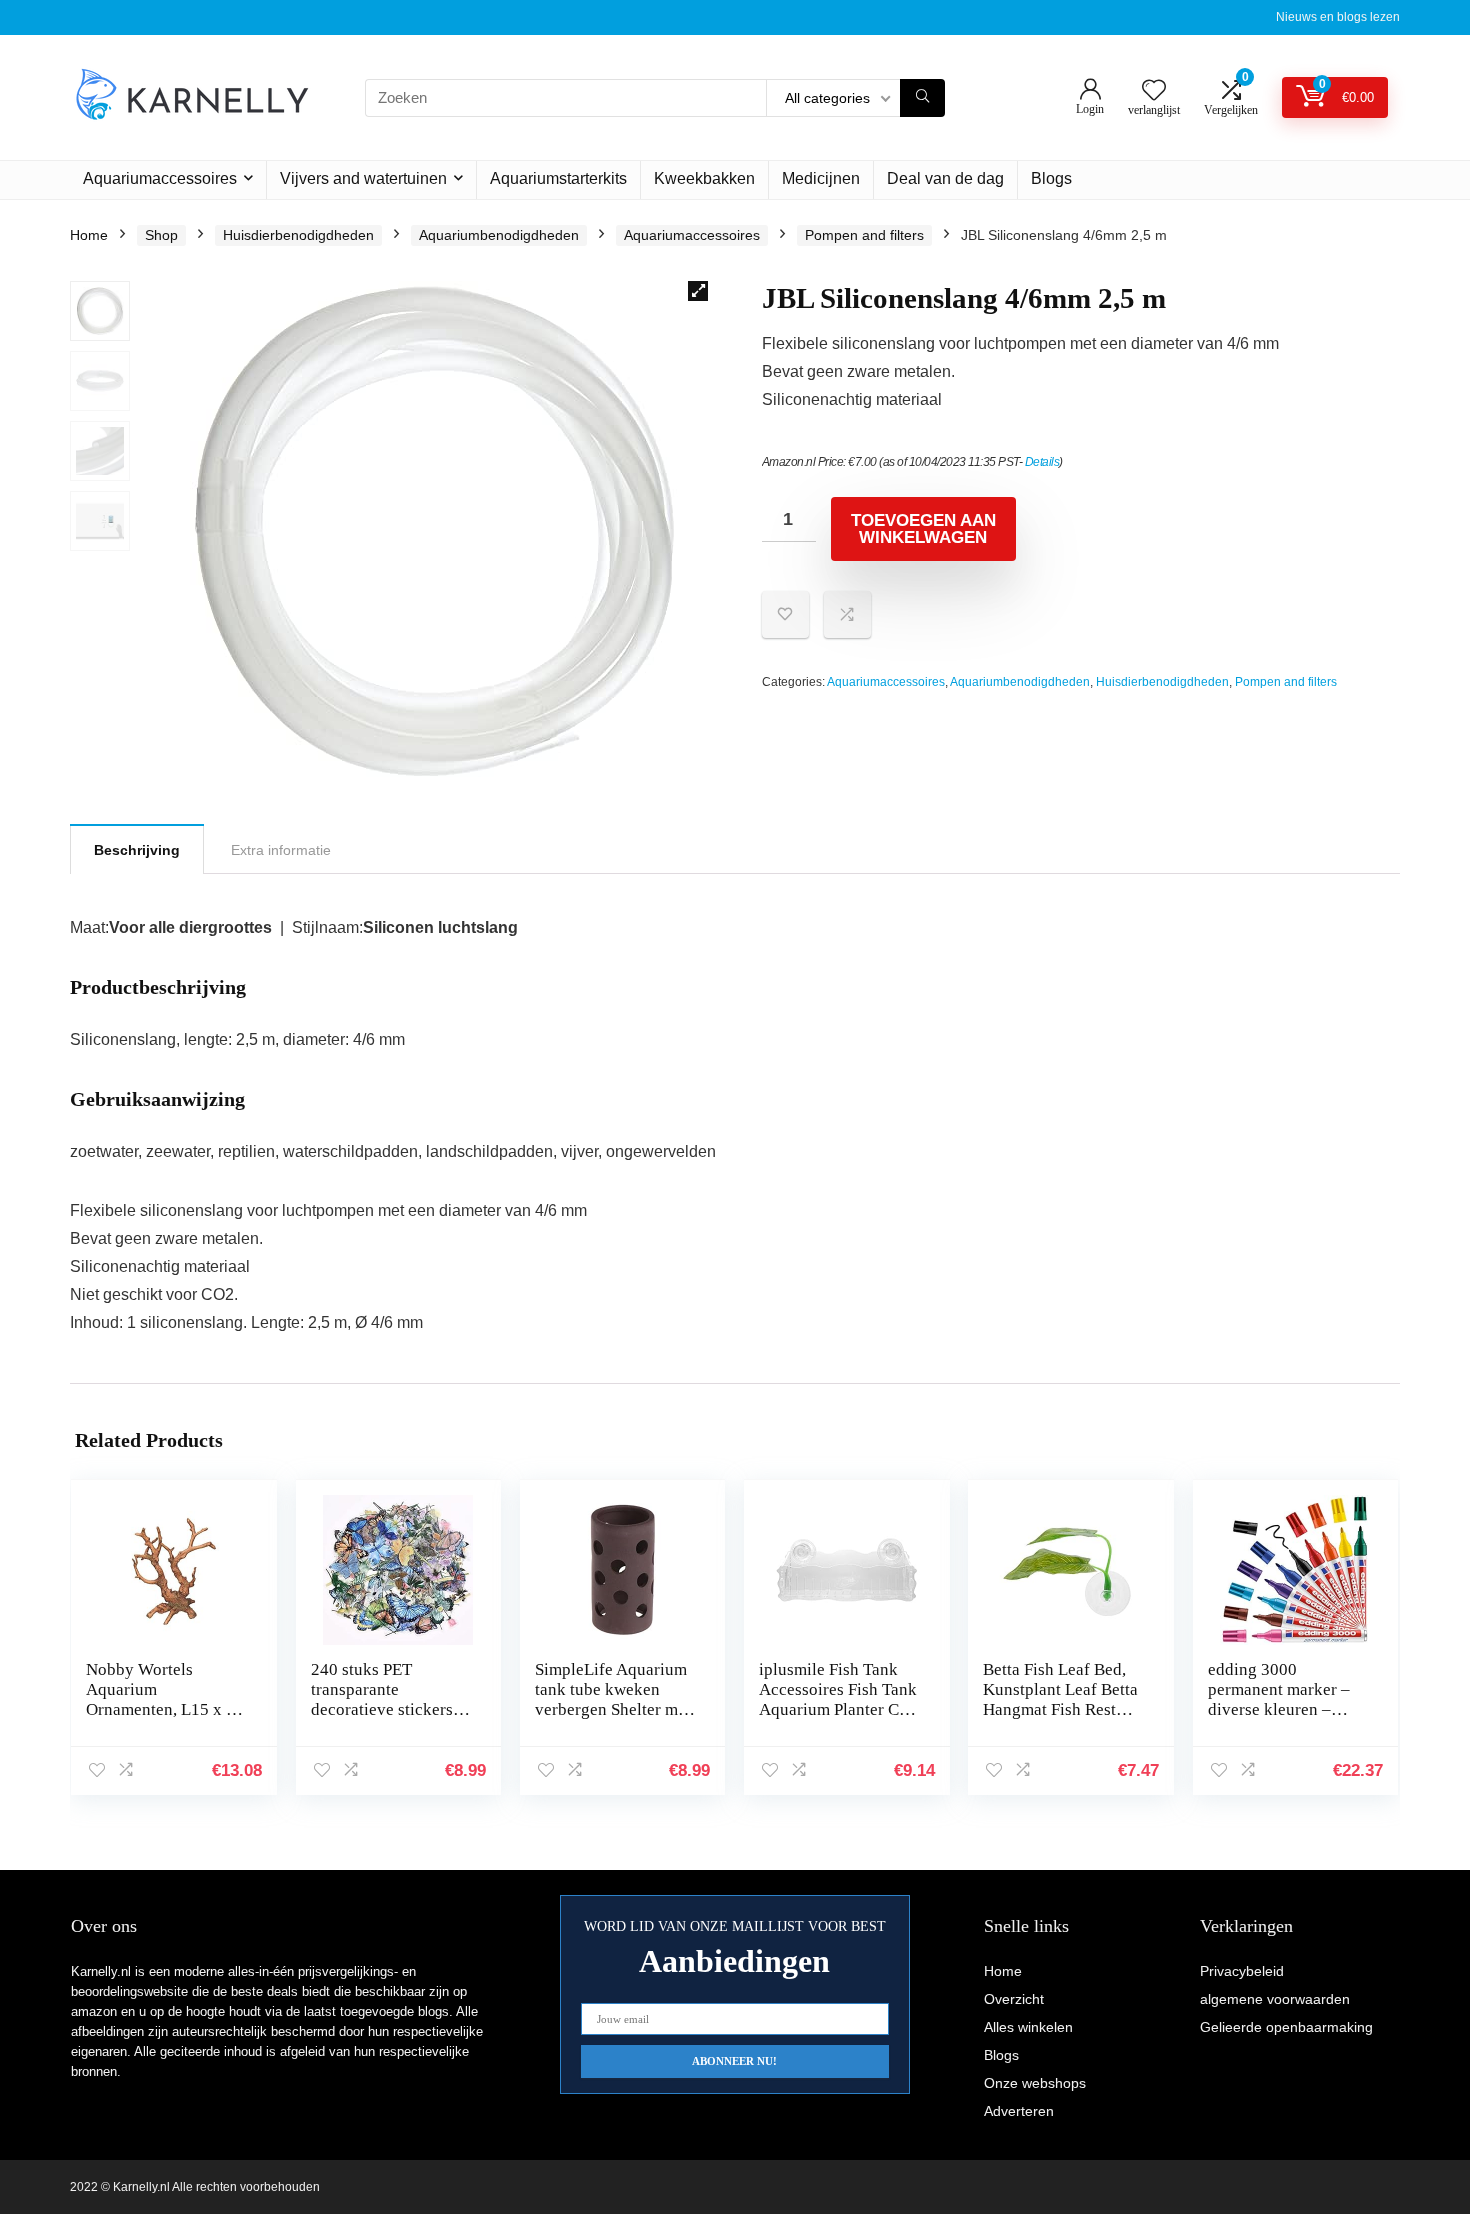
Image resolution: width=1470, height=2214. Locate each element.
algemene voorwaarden (1275, 1999)
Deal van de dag (945, 178)
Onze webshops (1035, 2083)
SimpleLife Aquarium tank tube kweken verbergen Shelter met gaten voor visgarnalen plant (613, 1709)
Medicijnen (821, 178)
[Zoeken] (922, 98)
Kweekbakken (704, 178)
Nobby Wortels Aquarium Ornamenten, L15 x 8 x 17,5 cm (160, 1699)
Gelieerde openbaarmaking (1286, 2027)
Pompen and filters (864, 235)
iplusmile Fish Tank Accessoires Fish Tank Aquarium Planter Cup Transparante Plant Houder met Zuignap (838, 1709)
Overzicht (1014, 1999)
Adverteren (1019, 2111)
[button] (698, 291)
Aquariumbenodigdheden (499, 235)
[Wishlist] (1154, 91)
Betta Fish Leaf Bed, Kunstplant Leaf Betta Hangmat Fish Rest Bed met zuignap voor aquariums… (1061, 1709)
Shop (161, 235)
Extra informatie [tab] (281, 850)
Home (89, 235)
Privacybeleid (1242, 1971)
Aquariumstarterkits (558, 178)
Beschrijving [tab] (137, 850)
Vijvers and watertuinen (363, 178)
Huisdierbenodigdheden (298, 235)
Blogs (1051, 178)
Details (1042, 462)
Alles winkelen (1028, 2027)
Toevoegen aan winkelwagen (923, 529)
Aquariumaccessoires (160, 178)
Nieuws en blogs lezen (1338, 17)
